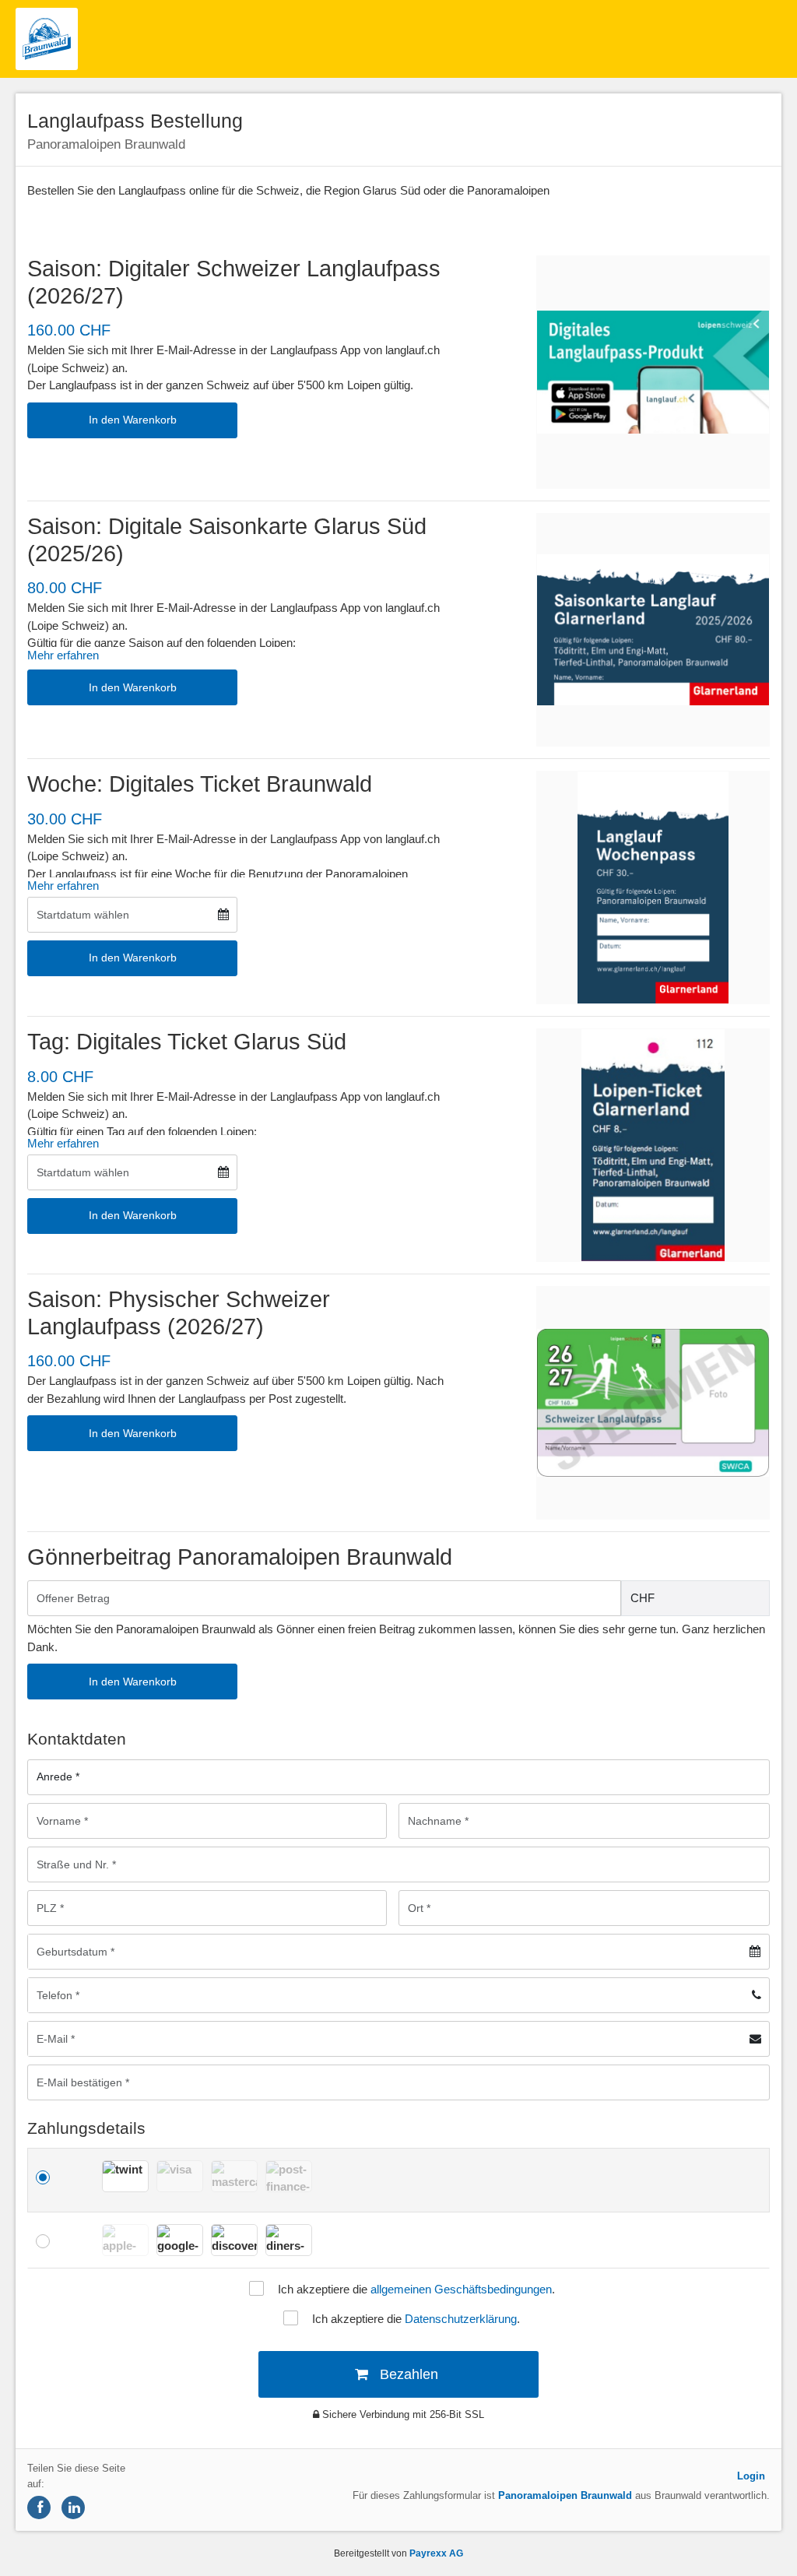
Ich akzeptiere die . (416, 2289)
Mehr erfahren (63, 655)
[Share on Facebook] (39, 2507)
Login (751, 2476)
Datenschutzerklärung (461, 2319)
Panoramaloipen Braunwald (565, 2495)
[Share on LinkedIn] (73, 2507)
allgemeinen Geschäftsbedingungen (461, 2289)
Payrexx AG (436, 2553)
